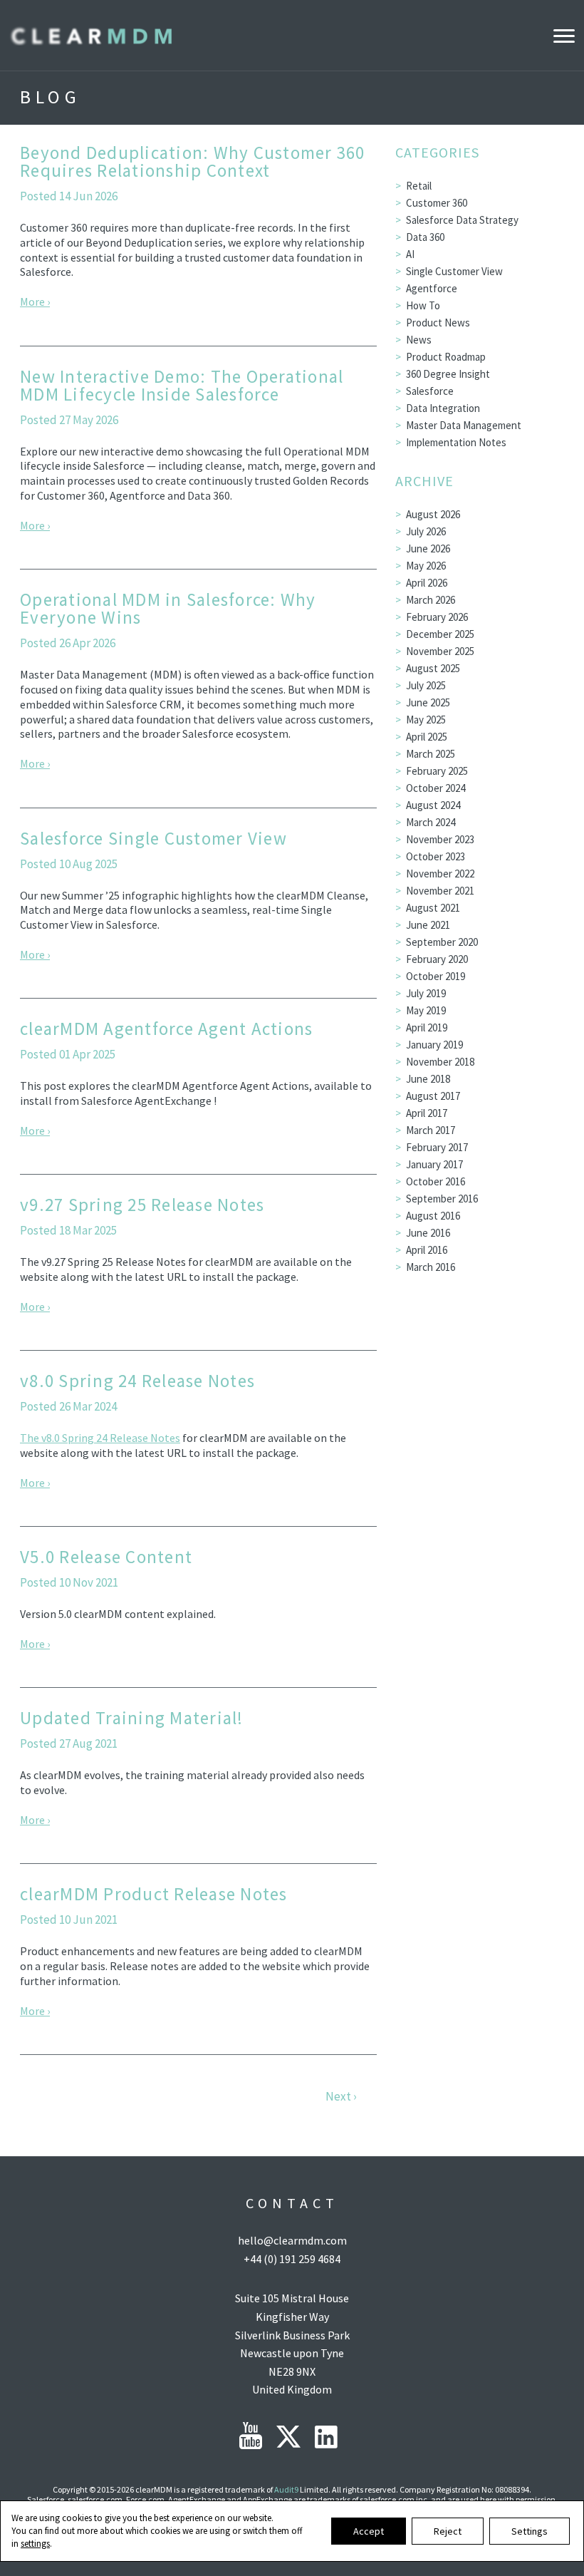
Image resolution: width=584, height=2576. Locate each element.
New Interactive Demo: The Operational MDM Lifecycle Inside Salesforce (182, 385)
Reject (448, 2531)
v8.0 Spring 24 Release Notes (137, 1381)
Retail (419, 186)
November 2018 (440, 1062)
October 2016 (436, 1181)
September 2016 (442, 1199)
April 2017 (427, 1113)
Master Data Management (464, 425)
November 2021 (440, 891)
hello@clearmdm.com (292, 2240)
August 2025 (433, 668)
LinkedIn (326, 2437)
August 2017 (433, 1096)
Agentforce (432, 288)
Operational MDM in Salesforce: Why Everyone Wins (168, 608)
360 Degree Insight (448, 374)
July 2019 (426, 993)
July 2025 (426, 685)
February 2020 (437, 959)
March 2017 (431, 1130)
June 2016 (428, 1233)
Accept (369, 2531)
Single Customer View (454, 271)
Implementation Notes (456, 442)
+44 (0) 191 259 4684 (292, 2259)
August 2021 (433, 908)
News (419, 340)
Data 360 (425, 237)
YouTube (251, 2436)
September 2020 (442, 942)
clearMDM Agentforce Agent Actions (166, 1029)
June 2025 (428, 702)
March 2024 (431, 822)
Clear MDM (90, 35)
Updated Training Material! (132, 1718)
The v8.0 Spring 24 (65, 1438)
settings (35, 2544)
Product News (438, 323)
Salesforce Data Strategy (462, 220)
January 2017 (434, 1164)
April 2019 (427, 1027)
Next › (341, 2097)
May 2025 (426, 720)
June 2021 (428, 925)
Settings (530, 2531)
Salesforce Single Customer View (153, 838)
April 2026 (427, 583)
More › (35, 302)
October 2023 (436, 856)
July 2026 (426, 531)
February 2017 (437, 1147)
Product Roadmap (446, 357)
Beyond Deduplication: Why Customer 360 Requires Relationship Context (193, 161)
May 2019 (426, 1010)
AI (410, 254)
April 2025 (427, 737)
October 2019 (436, 976)
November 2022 (440, 874)
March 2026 (431, 600)
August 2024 (433, 805)
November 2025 (440, 651)
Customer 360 (437, 203)
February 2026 (437, 617)
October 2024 (436, 788)
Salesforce (430, 391)
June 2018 (428, 1079)
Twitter (288, 2437)
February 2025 (437, 771)
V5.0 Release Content (106, 1557)
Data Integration (443, 408)
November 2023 (440, 839)
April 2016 (427, 1250)
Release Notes (145, 1438)
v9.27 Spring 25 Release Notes (142, 1205)
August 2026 (433, 514)
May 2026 (426, 566)
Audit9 (286, 2489)
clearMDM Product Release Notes (154, 1894)
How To (423, 305)
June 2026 (428, 548)
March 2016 (431, 1267)
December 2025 (440, 634)
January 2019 (434, 1045)
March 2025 (431, 754)
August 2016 (433, 1216)
